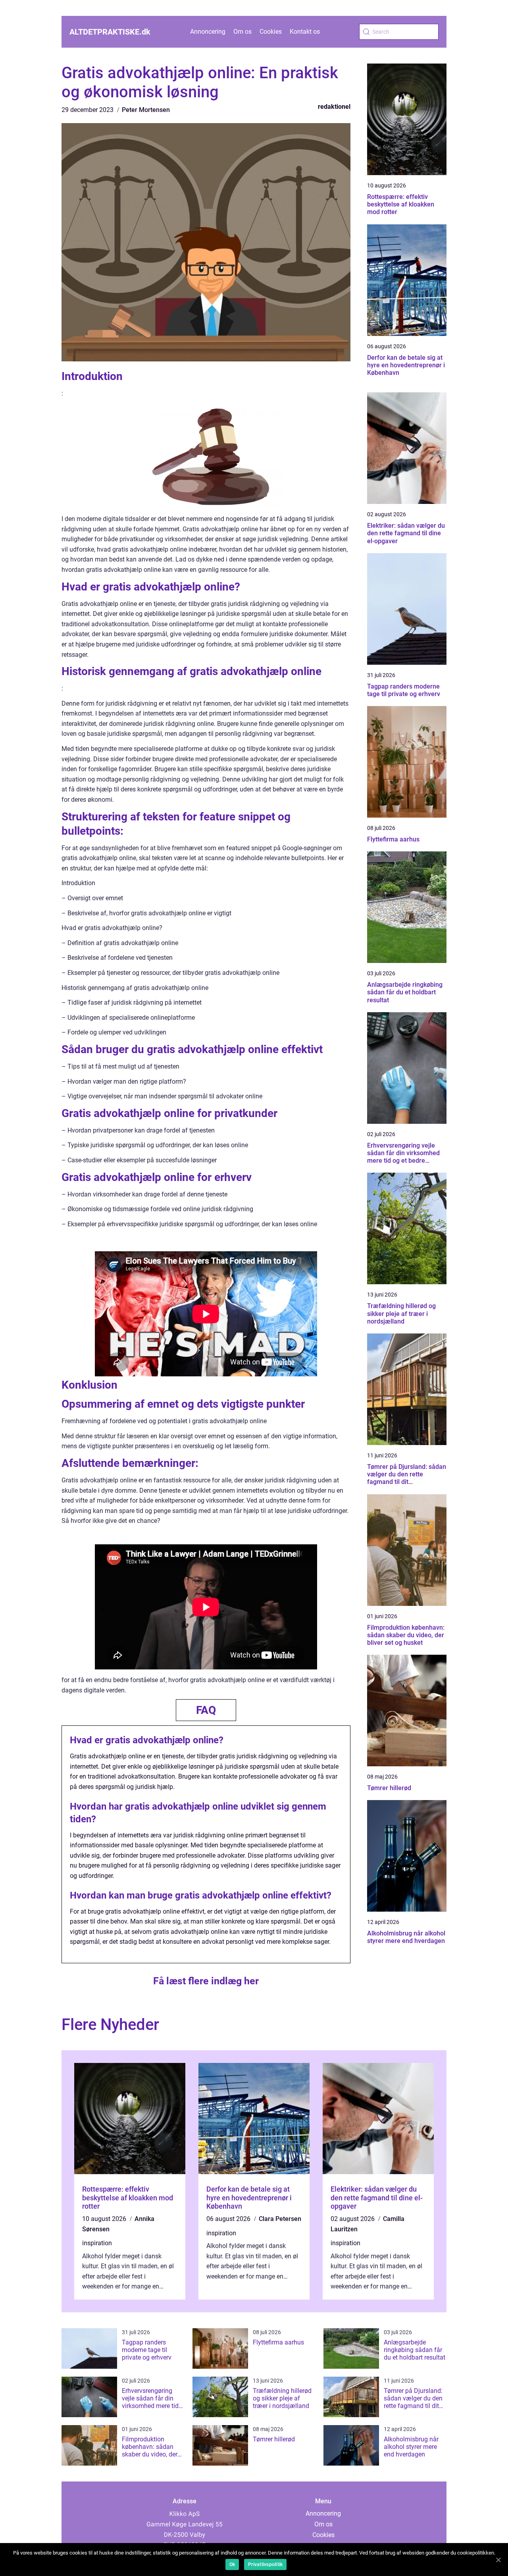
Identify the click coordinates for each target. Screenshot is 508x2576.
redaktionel (334, 107)
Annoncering (208, 32)
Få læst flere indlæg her (206, 1981)
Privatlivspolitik (265, 2564)
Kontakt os (305, 32)
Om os (242, 32)
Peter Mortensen (146, 110)
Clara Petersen (280, 2219)
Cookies (271, 32)
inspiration (97, 2243)
